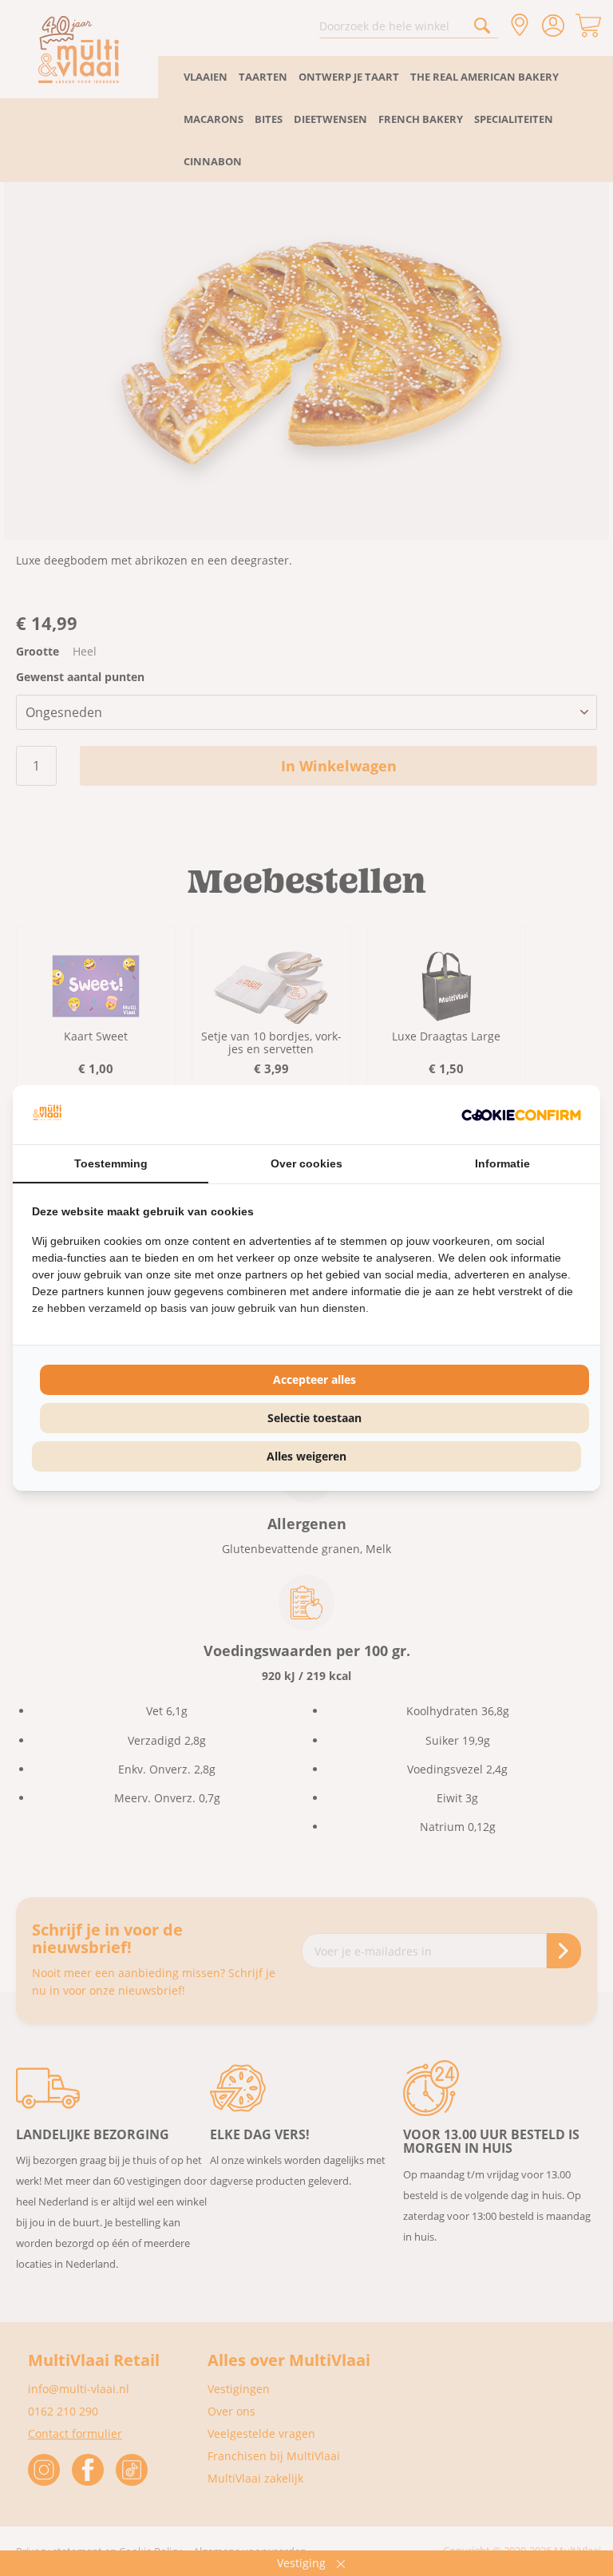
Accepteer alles (314, 1379)
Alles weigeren (306, 1456)
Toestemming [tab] (111, 1163)
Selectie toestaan (314, 1418)
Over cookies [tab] (306, 1163)
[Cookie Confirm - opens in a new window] (521, 1115)
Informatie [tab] (502, 1163)
